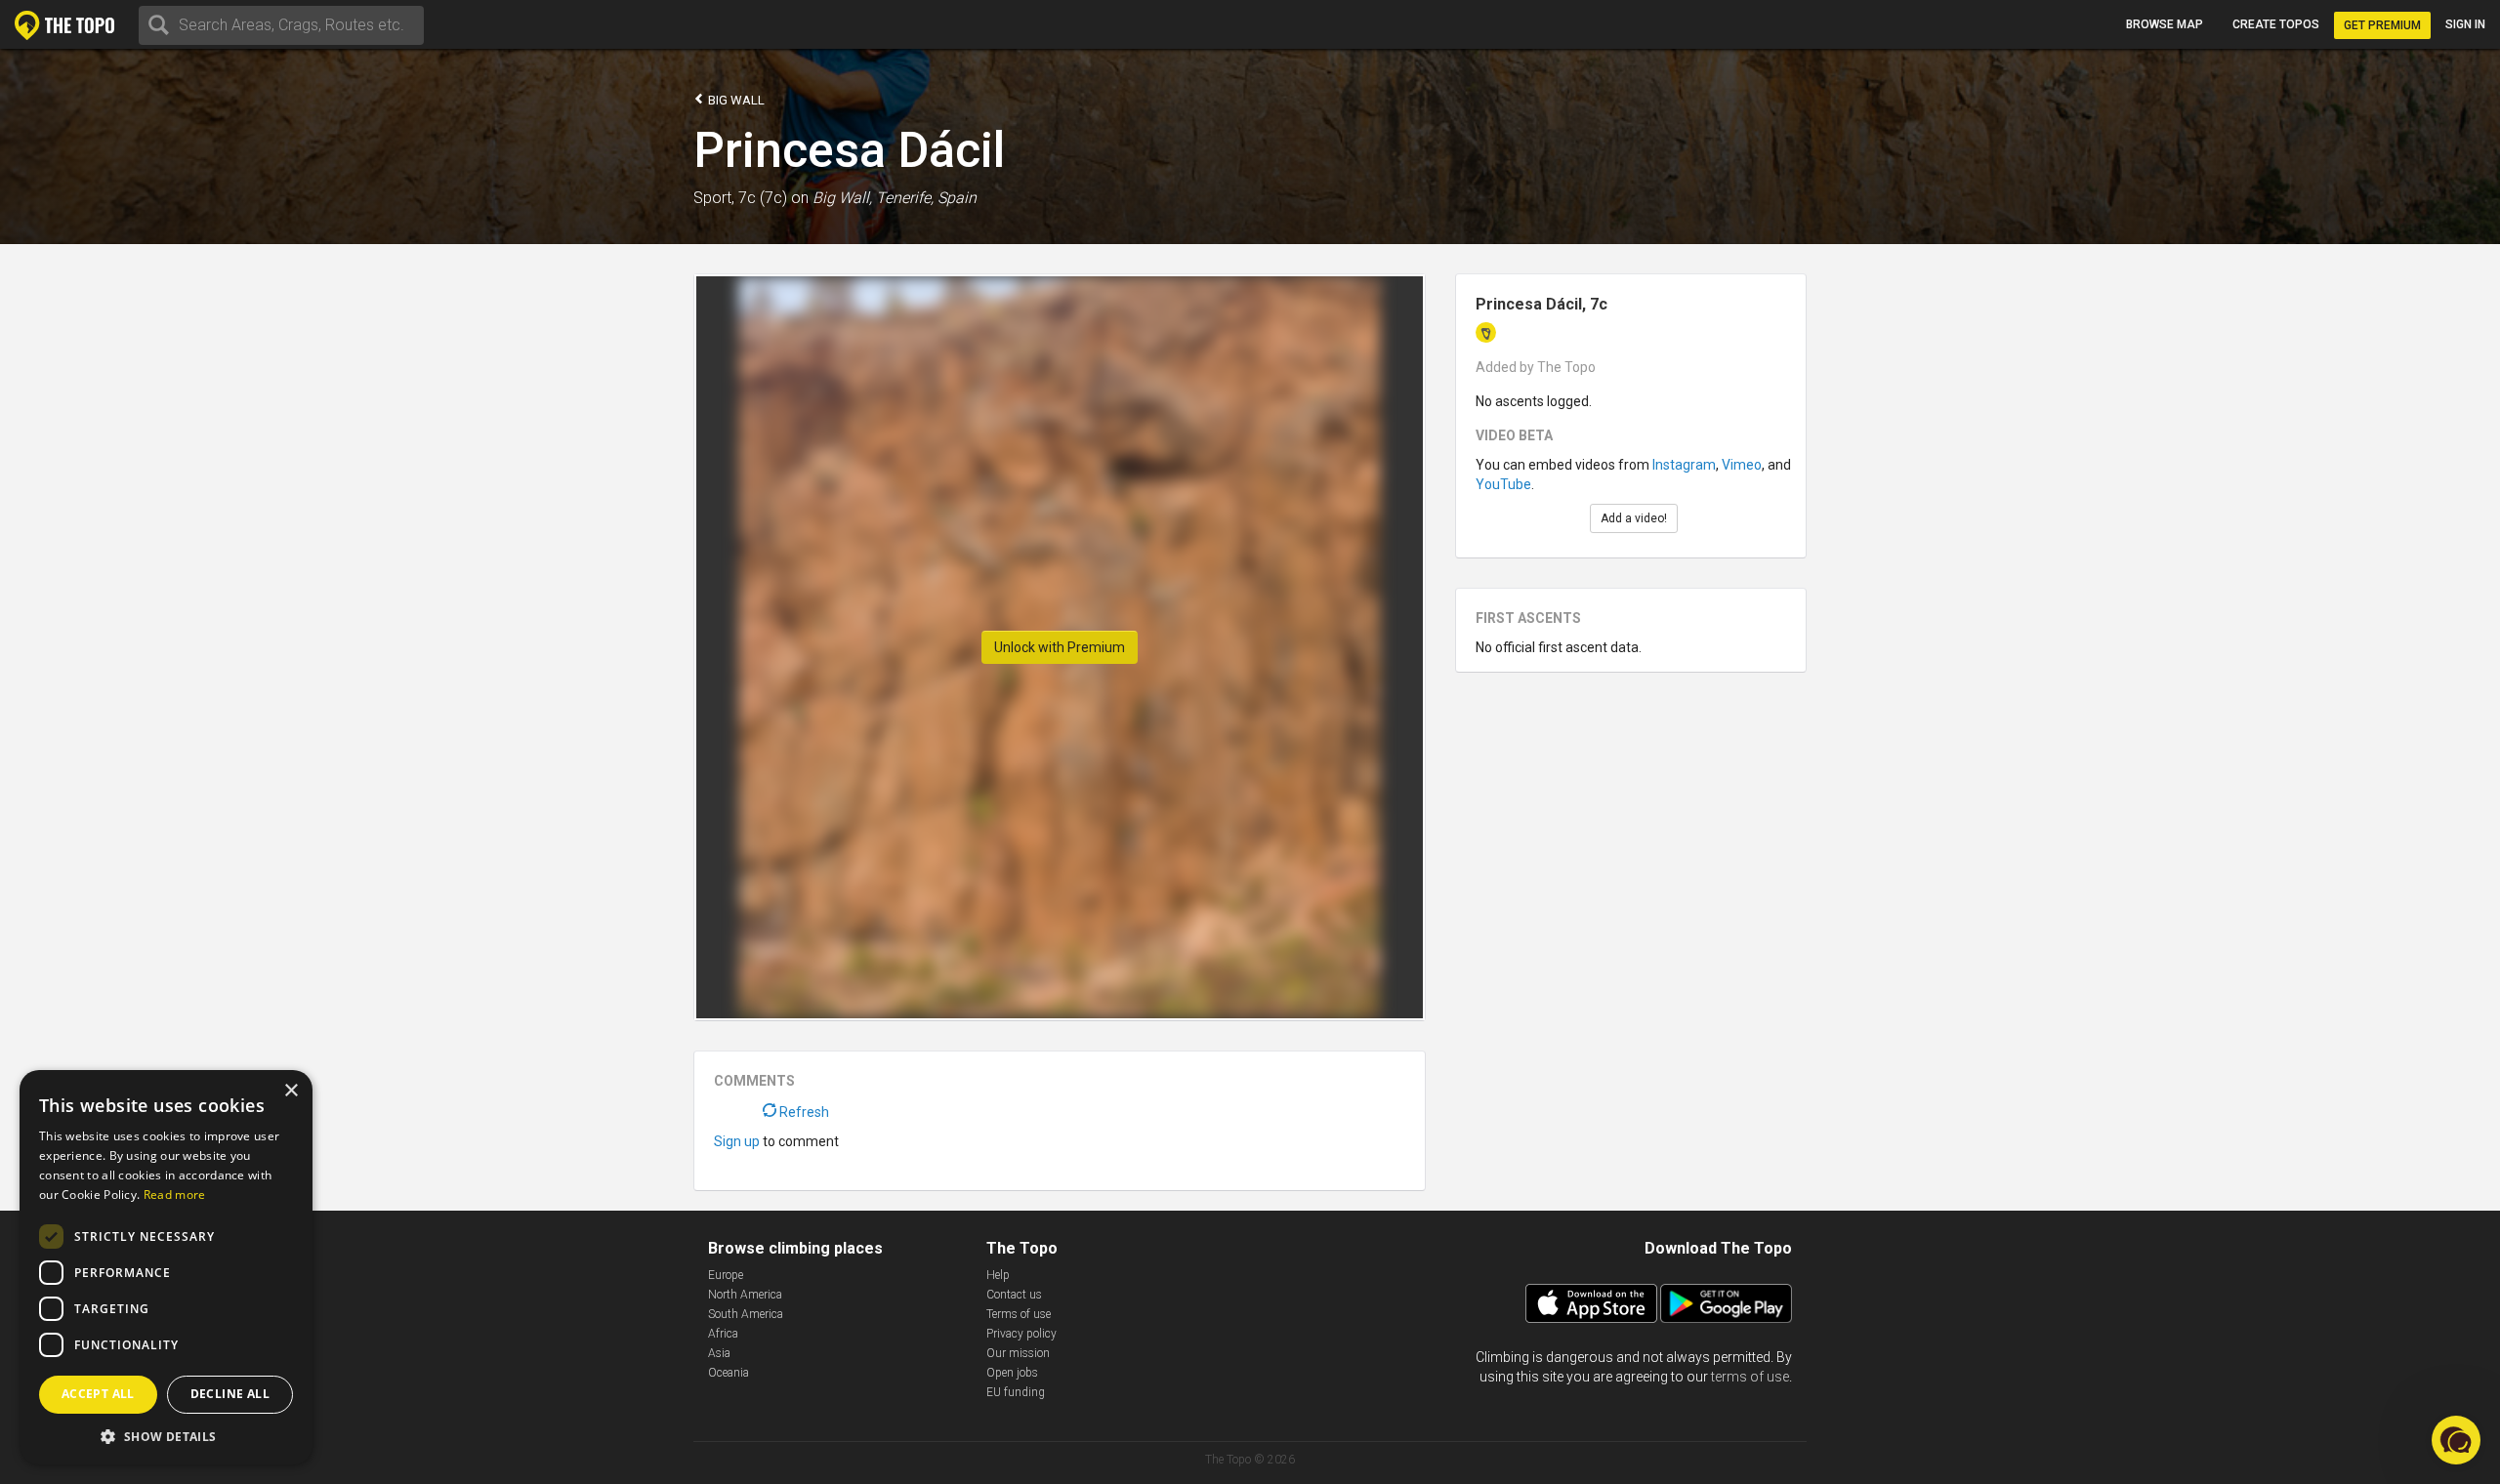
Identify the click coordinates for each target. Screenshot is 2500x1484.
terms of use (1750, 1377)
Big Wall (735, 100)
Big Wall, (842, 198)
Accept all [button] (98, 1394)
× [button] (291, 1091)
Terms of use (1019, 1314)
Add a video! (1634, 518)
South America (746, 1314)
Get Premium (2382, 25)
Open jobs (1012, 1373)
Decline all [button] (230, 1394)
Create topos (2276, 24)
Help (998, 1275)
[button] (166, 1436)
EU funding (1016, 1392)
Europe (726, 1275)
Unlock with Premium (1060, 647)
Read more (175, 1195)
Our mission (1018, 1353)
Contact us (1014, 1295)
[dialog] (166, 1267)
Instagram (1684, 465)
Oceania (729, 1373)
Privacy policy (1021, 1334)
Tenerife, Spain (926, 198)
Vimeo (1742, 465)
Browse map (2165, 24)
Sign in (2465, 24)
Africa (723, 1334)
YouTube (1503, 484)
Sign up (737, 1141)
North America (745, 1295)
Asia (719, 1353)
